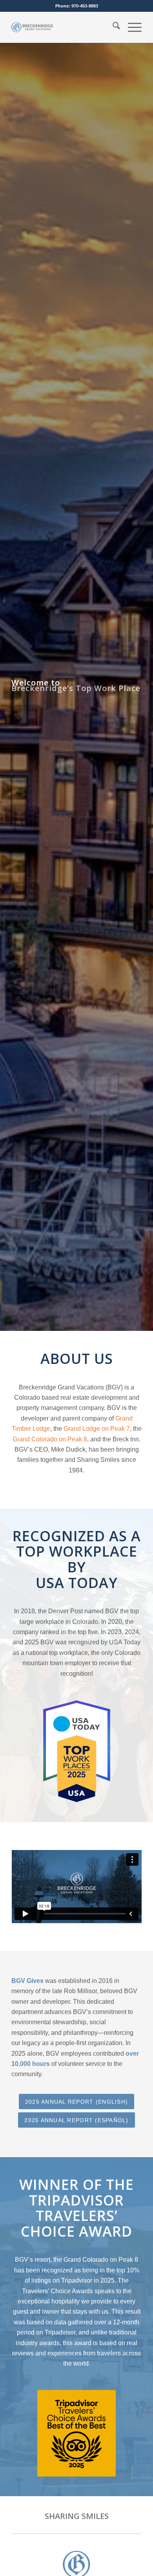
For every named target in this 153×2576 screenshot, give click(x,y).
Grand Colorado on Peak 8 (50, 1439)
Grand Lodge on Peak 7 (97, 1429)
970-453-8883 (85, 6)
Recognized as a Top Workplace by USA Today (77, 1559)
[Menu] (131, 27)
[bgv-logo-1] (32, 27)
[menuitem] (112, 27)
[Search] (112, 27)
